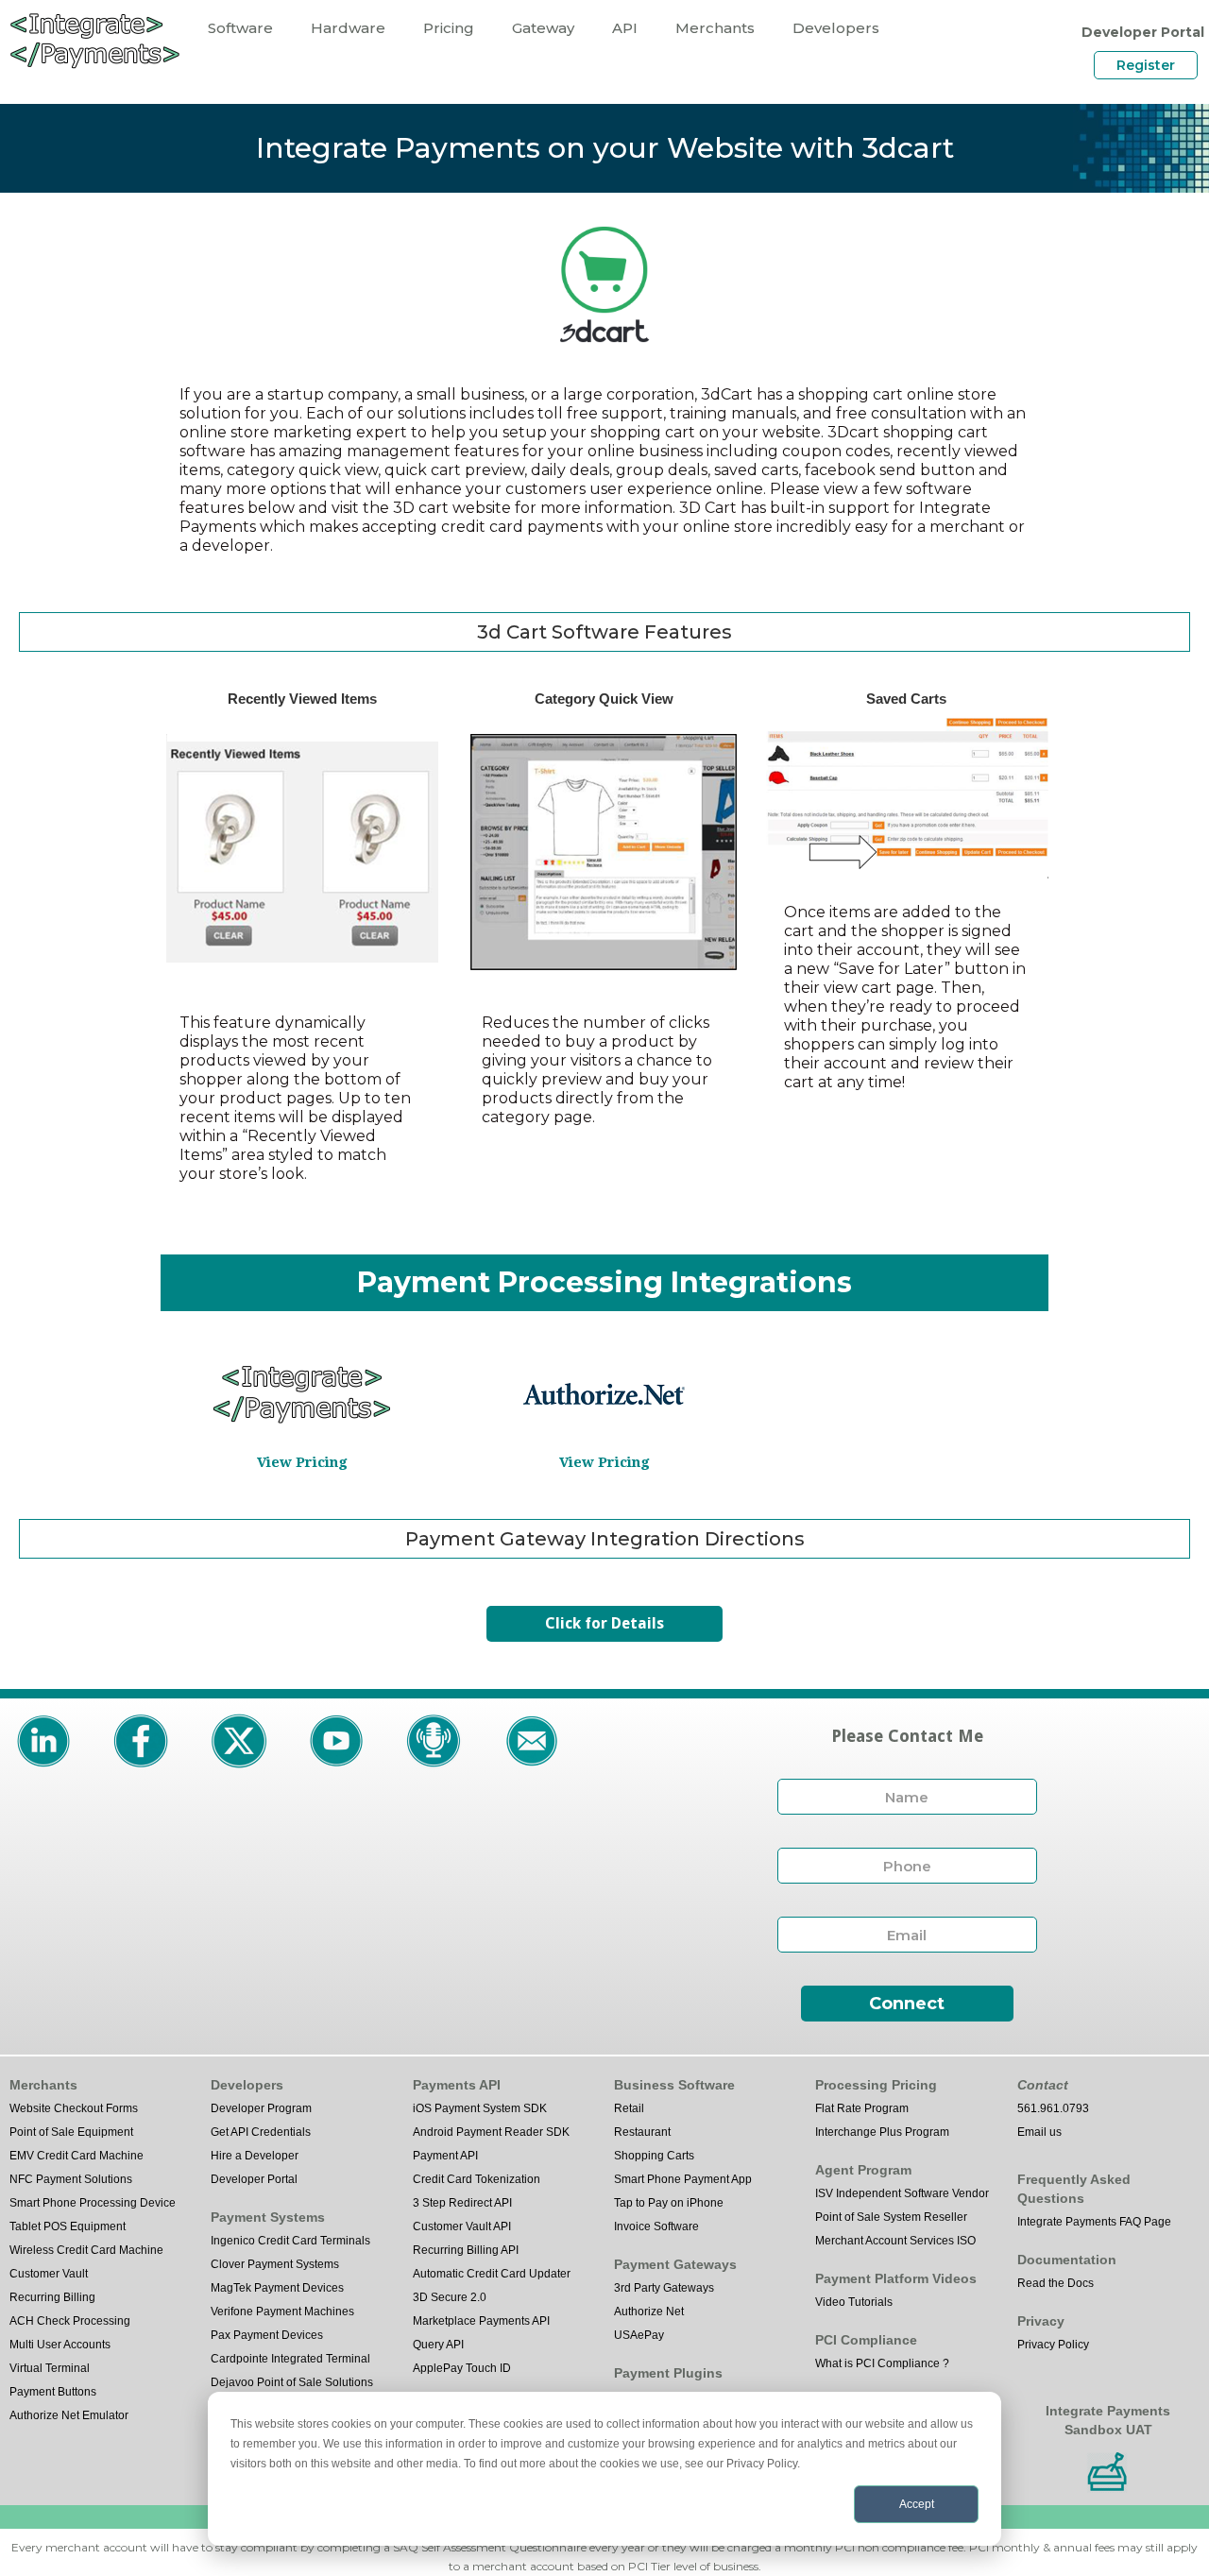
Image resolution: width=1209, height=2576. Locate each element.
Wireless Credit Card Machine (86, 2250)
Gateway (543, 28)
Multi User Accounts (60, 2345)
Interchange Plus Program (882, 2132)
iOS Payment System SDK (480, 2108)
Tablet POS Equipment (68, 2226)
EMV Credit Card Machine (77, 2156)
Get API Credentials (261, 2132)
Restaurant (642, 2132)
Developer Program (261, 2108)
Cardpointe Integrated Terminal (290, 2359)
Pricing (449, 28)
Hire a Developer (255, 2156)
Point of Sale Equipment (71, 2132)
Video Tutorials (854, 2302)
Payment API (445, 2156)
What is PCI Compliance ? (882, 2363)
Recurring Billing (52, 2297)
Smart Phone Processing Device (93, 2203)
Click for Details (604, 1623)
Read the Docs (1056, 2283)
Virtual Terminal (50, 2368)
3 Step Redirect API (462, 2203)
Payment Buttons (53, 2392)
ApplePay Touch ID (462, 2368)
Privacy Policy (1053, 2345)
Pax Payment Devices (267, 2335)
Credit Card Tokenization (477, 2179)
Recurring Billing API (466, 2250)
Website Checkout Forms (74, 2108)
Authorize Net (649, 2312)
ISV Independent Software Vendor (902, 2193)
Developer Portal (254, 2179)
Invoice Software (656, 2226)
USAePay (639, 2335)
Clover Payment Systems (275, 2264)
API (625, 28)
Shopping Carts (654, 2156)
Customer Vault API (462, 2226)
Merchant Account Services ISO (895, 2241)
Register (1146, 65)
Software (240, 28)
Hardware (348, 28)
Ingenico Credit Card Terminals (290, 2241)
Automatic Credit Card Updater (492, 2274)
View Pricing (302, 1462)
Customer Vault (49, 2274)
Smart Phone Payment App (683, 2179)
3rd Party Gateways (664, 2288)
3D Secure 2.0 (450, 2297)
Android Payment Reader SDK (491, 2132)
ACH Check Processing (70, 2321)
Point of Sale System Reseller (891, 2217)
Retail (629, 2108)
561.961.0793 (1053, 2108)
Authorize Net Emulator (69, 2415)
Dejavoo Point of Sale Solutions (292, 2382)
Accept (917, 2504)
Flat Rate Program (862, 2108)
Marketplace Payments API (481, 2321)
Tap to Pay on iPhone (669, 2203)
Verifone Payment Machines (282, 2312)
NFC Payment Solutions (71, 2179)
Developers (836, 28)
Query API (438, 2345)
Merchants (715, 28)
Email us (1039, 2132)
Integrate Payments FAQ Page (1094, 2222)
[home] (94, 40)
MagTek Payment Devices (277, 2288)
